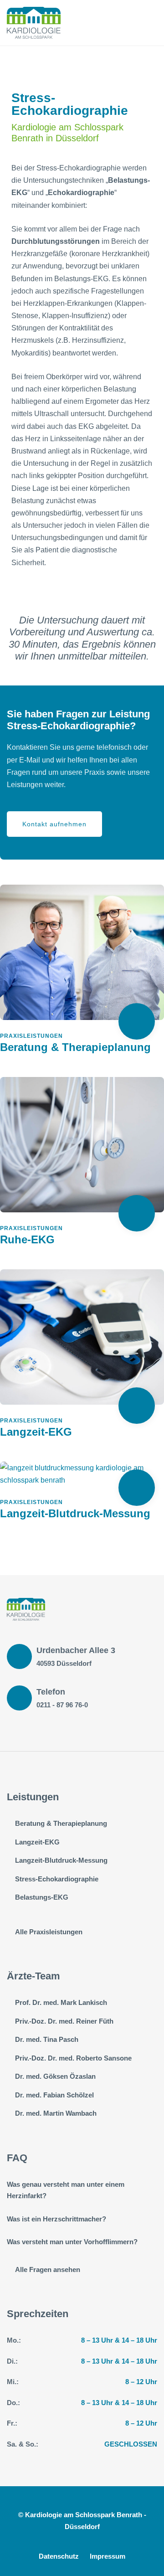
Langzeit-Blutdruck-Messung (75, 1513)
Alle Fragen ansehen (48, 2269)
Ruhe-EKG (27, 1239)
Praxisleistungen (31, 1036)
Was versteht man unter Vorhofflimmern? (72, 2242)
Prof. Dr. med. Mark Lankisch (61, 2002)
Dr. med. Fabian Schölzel (54, 2095)
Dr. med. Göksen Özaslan (55, 2076)
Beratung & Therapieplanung (75, 1047)
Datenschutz (59, 2556)
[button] (54, 824)
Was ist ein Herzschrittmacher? (56, 2219)
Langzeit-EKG (36, 1432)
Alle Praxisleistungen (49, 1932)
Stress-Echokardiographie (57, 1879)
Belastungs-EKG (42, 1897)
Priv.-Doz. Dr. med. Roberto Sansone (73, 2058)
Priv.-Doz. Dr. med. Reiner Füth (64, 2021)
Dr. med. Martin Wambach (56, 2113)
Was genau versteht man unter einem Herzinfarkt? (66, 2190)
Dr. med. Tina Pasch (47, 2039)
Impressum (108, 2556)
